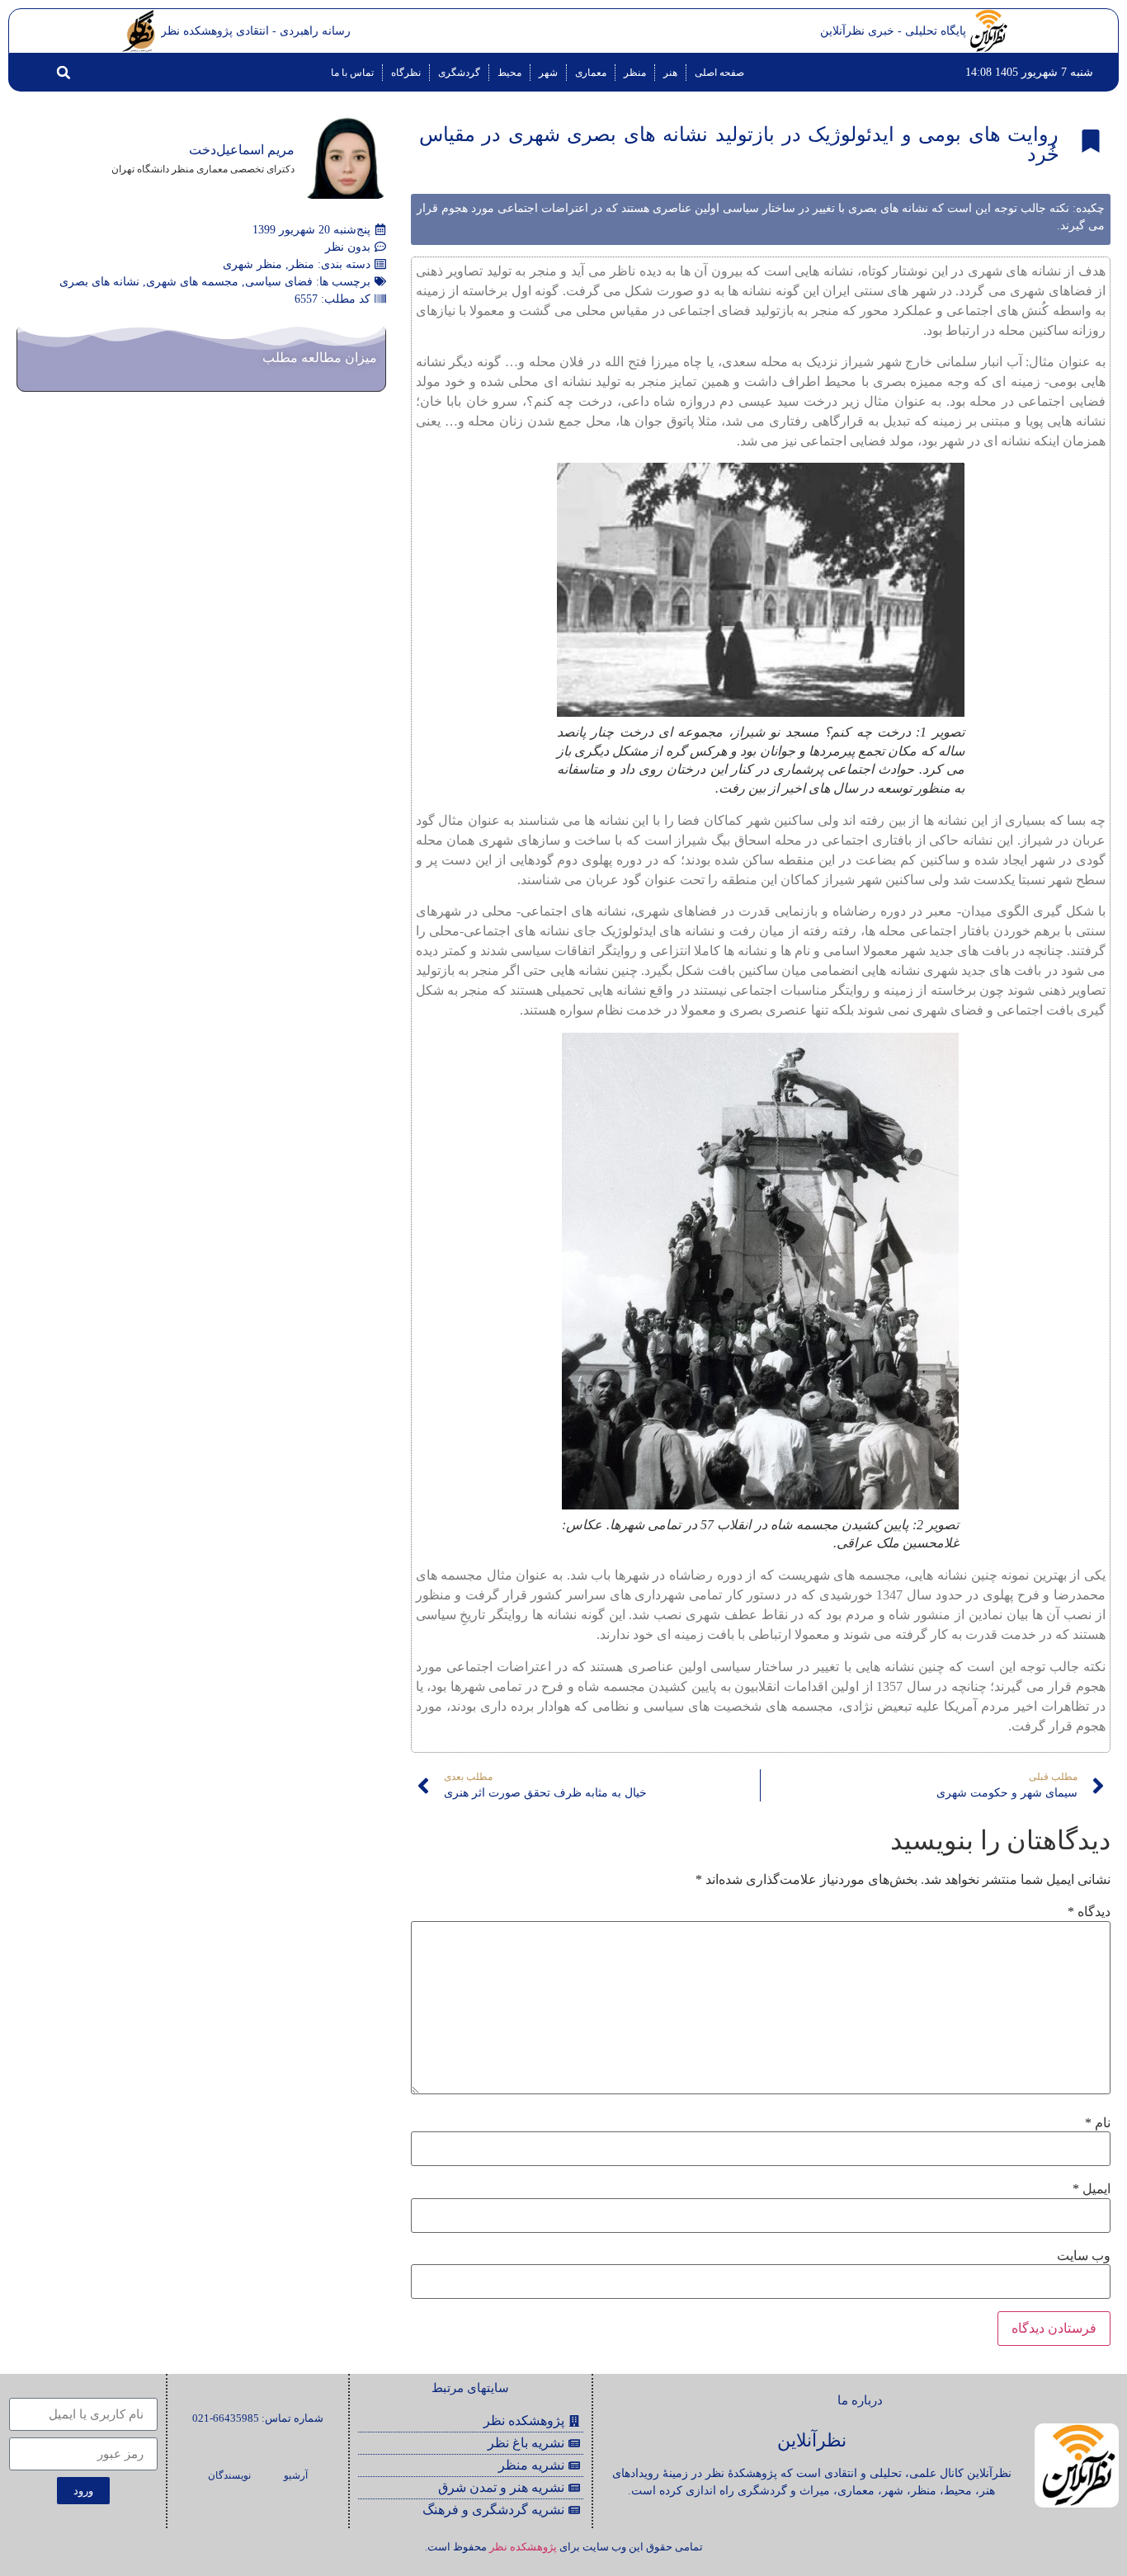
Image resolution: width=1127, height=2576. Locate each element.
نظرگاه (406, 73)
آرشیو (296, 2475)
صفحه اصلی (719, 73)
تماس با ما (352, 73)
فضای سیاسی (279, 282)
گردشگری (459, 73)
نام (1098, 2123)
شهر (548, 73)
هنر (670, 73)
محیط (509, 73)
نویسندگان (229, 2475)
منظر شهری (252, 264)
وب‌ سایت (1084, 2256)
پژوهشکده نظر (523, 2547)
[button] (64, 73)
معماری (591, 73)
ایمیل (1092, 2189)
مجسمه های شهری (192, 282)
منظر (635, 73)
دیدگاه (1089, 1912)
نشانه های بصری (99, 282)
